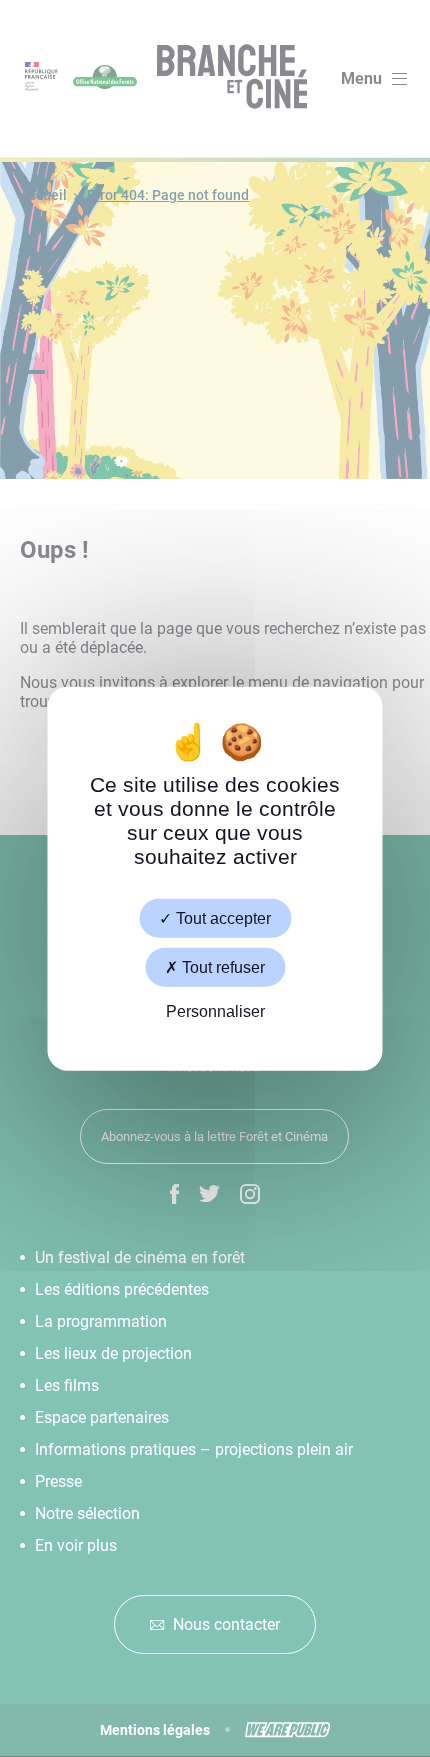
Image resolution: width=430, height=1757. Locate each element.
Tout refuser (221, 966)
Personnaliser (215, 1011)
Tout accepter (221, 917)
